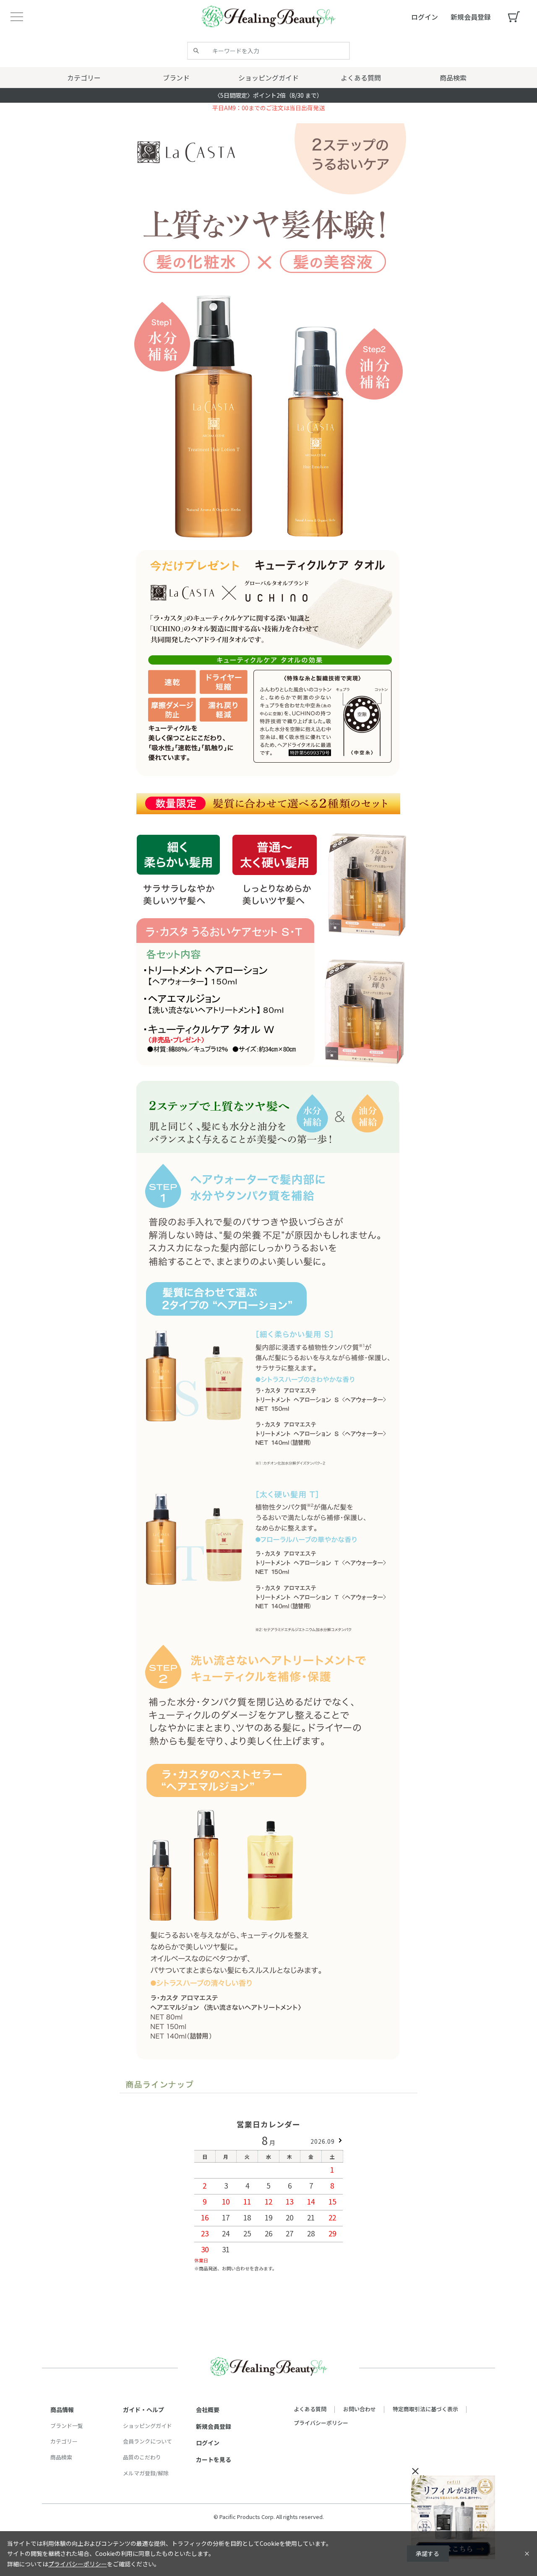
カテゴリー (64, 2441)
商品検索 (61, 2457)
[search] (196, 51)
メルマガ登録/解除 (146, 2473)
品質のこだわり (142, 2457)
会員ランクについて (147, 2441)
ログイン (208, 2443)
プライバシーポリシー (321, 2423)
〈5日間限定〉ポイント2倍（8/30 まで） (268, 95)
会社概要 (208, 2410)
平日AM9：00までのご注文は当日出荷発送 (268, 108)
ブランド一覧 (67, 2426)
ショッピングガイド (147, 2426)
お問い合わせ (360, 2409)
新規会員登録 (214, 2426)
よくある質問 (310, 2409)
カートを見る (214, 2459)
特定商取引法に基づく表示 (425, 2409)
